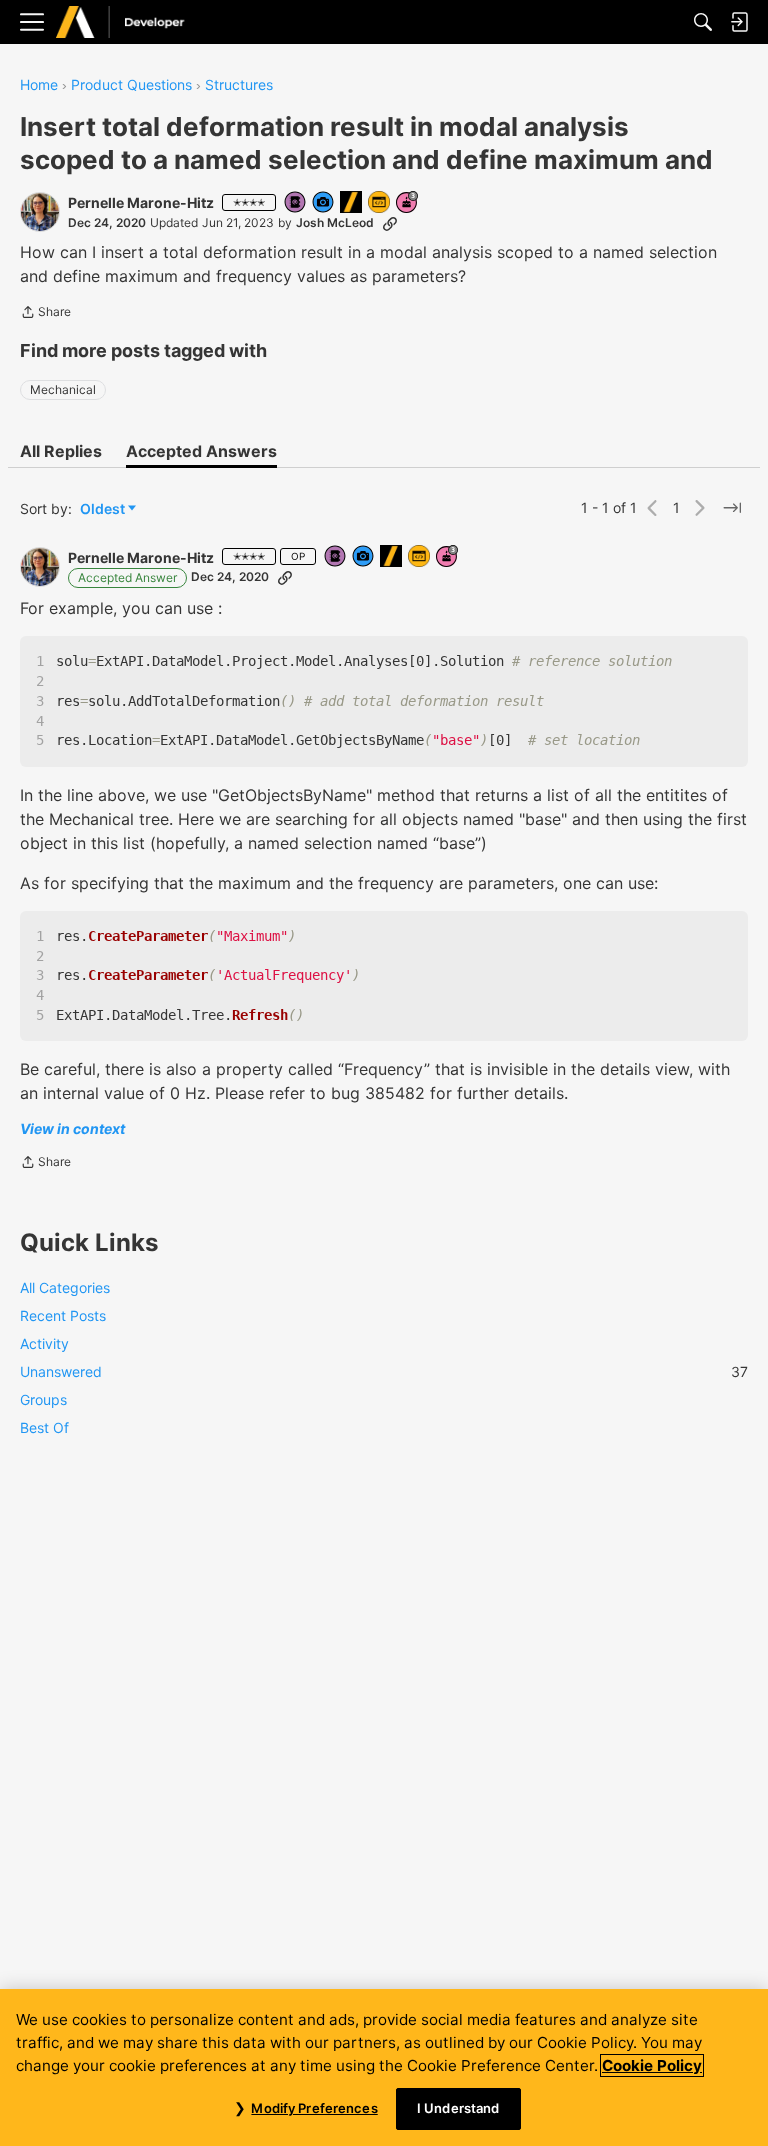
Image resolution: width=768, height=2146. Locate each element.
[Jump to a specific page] (732, 508)
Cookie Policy (652, 2065)
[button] (40, 212)
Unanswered (384, 1371)
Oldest (104, 509)
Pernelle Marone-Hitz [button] (141, 202)
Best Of (44, 1427)
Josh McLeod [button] (335, 222)
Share (45, 314)
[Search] (703, 22)
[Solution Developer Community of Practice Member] (380, 203)
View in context (72, 1128)
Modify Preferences (314, 2108)
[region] (384, 2067)
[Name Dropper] (296, 203)
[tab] (61, 451)
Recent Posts (63, 1315)
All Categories (65, 1287)
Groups (43, 1399)
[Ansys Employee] (352, 203)
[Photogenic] (324, 203)
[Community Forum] (141, 22)
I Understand (458, 2108)
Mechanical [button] (63, 389)
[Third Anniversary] (408, 203)
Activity (44, 1343)
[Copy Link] (390, 223)
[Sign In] (739, 22)
